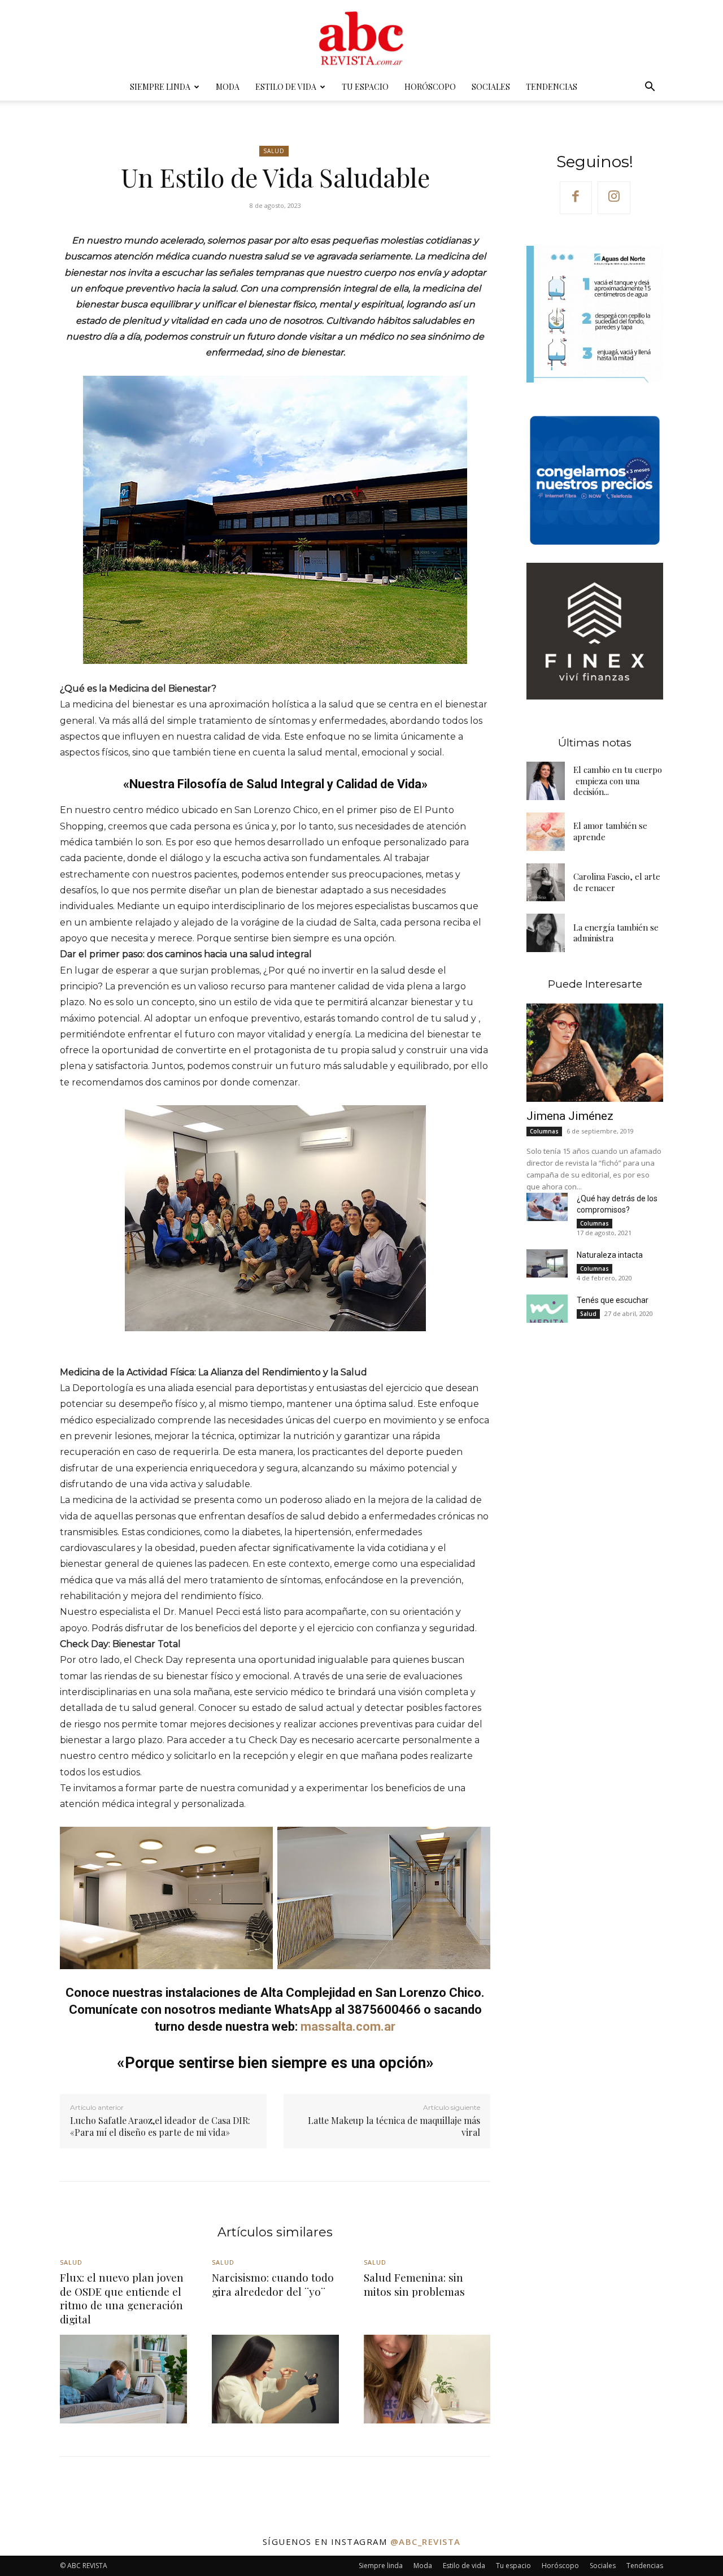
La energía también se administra (616, 933)
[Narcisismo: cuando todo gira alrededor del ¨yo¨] (275, 2379)
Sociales (491, 87)
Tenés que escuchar (613, 1300)
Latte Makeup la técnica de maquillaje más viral (394, 2126)
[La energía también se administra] (546, 933)
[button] (650, 88)
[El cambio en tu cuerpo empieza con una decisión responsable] (546, 781)
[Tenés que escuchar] (547, 1309)
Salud (274, 151)
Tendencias (552, 87)
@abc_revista (426, 2542)
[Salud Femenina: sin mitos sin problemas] (427, 2379)
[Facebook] (576, 198)
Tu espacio (365, 87)
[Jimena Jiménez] (595, 1053)
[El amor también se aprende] (546, 832)
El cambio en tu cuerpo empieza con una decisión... (618, 781)
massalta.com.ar (348, 2027)
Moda (228, 87)
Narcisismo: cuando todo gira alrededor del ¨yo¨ (273, 2284)
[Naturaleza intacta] (547, 1264)
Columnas (544, 1131)
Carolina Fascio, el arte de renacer (617, 882)
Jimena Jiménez (570, 1116)
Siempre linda (160, 87)
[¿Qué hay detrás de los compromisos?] (547, 1207)
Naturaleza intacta (610, 1255)
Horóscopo (430, 87)
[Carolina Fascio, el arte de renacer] (546, 883)
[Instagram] (614, 198)
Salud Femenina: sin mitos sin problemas (414, 2284)
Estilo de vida (286, 87)
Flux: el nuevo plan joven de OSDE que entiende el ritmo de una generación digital (122, 2298)
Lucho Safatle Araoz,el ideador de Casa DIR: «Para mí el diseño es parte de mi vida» (160, 2126)
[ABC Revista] (361, 37)
